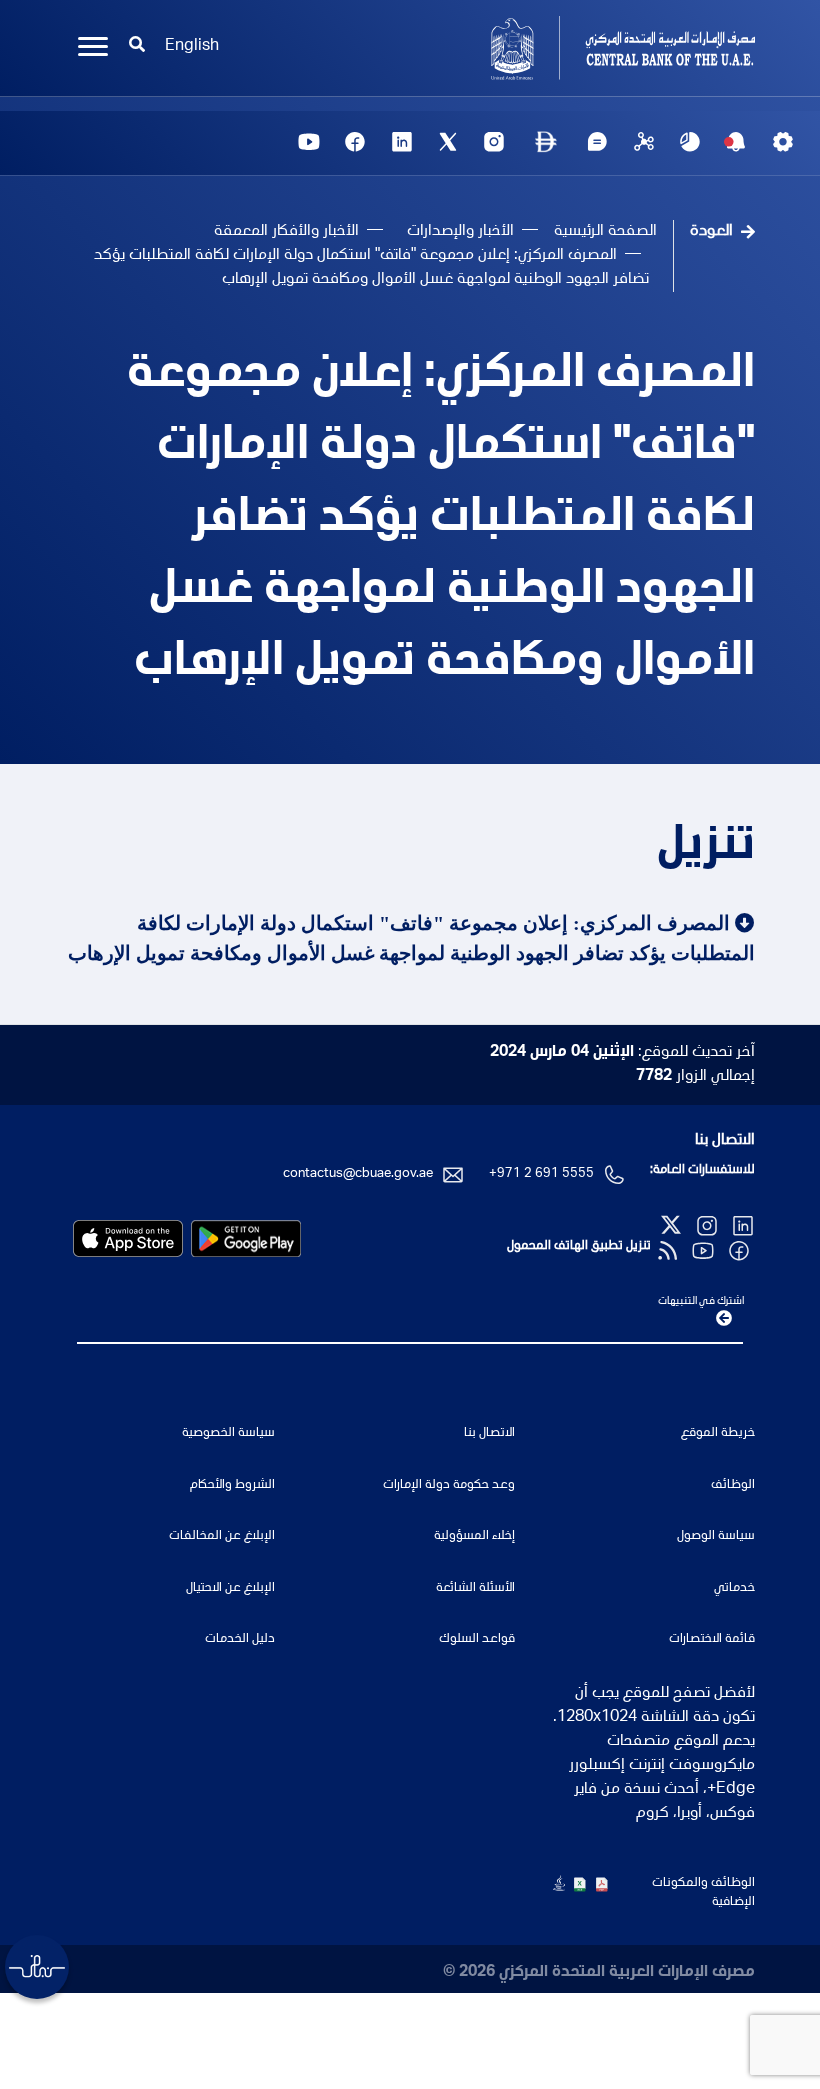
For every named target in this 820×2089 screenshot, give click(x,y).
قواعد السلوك (477, 1639)
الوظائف (733, 1485)
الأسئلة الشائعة (475, 1588)
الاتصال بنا (725, 1141)
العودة (711, 232)
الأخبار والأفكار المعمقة (286, 232)
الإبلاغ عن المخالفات (222, 1536)
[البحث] (137, 47)
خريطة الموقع (718, 1433)
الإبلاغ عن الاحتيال (230, 1588)
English (192, 47)
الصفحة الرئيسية (605, 232)
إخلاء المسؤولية (474, 1536)
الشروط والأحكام (232, 1485)
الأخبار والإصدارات (460, 232)
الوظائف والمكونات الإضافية (703, 1893)
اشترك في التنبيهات (701, 1301)
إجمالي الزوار (695, 1077)
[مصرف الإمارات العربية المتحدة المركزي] (590, 48)
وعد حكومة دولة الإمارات (449, 1485)
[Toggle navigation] (93, 47)
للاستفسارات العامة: (702, 1170)
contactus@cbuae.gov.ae (358, 1174)
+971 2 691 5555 (541, 1174)
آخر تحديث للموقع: (622, 1053)
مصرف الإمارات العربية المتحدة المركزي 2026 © (599, 1973)
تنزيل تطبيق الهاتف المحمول (579, 1246)
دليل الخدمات (240, 1639)
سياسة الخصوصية (228, 1433)
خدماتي (734, 1588)
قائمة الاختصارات (712, 1639)
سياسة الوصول (716, 1536)
